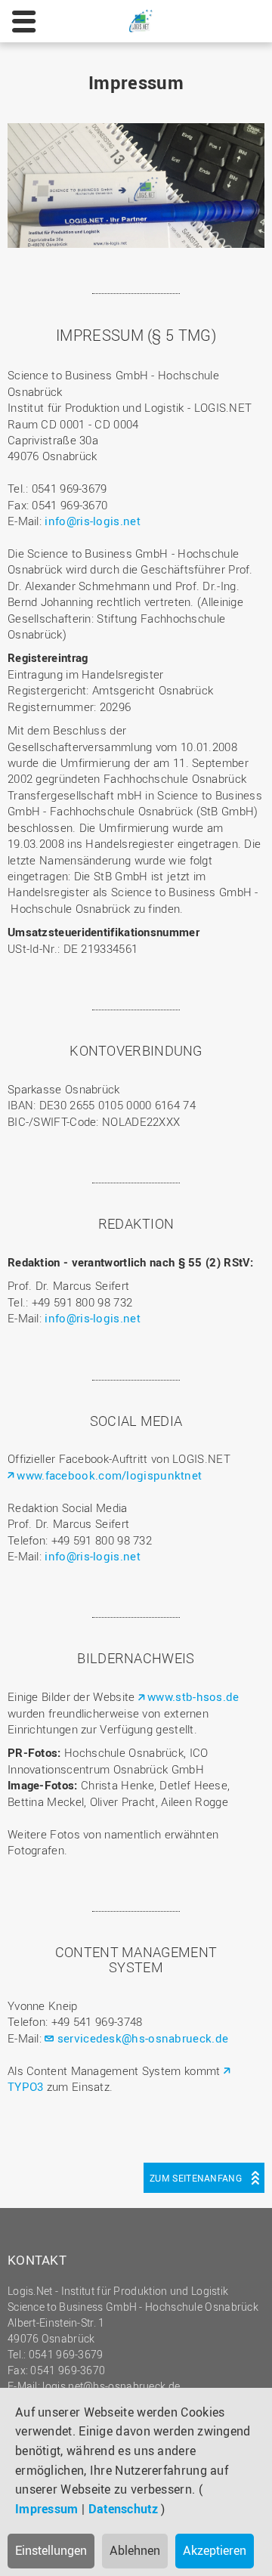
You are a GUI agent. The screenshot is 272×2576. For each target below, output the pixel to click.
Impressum (47, 2509)
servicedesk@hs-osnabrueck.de (143, 2038)
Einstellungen (51, 2550)
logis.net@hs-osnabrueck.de (111, 2386)
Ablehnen (135, 2550)
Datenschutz (123, 2509)
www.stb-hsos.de (193, 1696)
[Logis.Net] (141, 20)
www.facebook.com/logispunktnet (109, 1475)
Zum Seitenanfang (196, 2178)
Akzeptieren (215, 2550)
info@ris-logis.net (92, 521)
